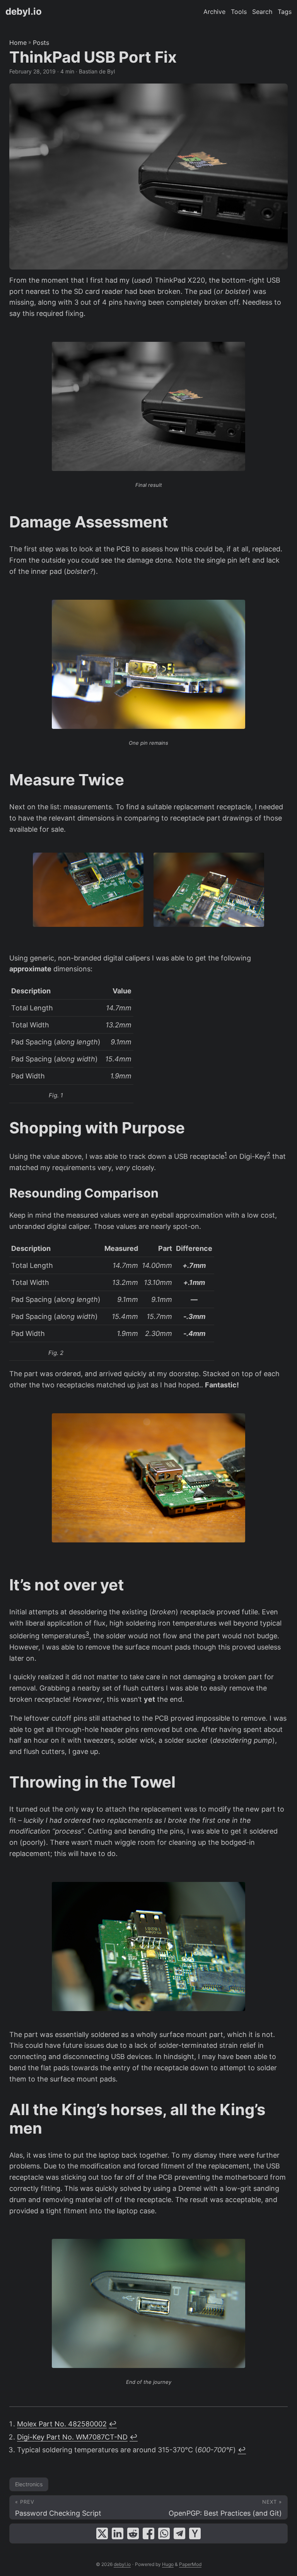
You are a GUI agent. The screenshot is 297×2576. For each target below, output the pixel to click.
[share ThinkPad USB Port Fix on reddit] (133, 2533)
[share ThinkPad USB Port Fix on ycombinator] (195, 2533)
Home (18, 43)
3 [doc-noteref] (87, 1633)
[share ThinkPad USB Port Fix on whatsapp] (164, 2533)
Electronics (29, 2484)
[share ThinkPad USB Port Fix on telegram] (179, 2533)
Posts (41, 43)
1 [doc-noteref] (226, 1154)
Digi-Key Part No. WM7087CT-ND (72, 2437)
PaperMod (190, 2564)
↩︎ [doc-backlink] (113, 2424)
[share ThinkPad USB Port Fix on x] (102, 2533)
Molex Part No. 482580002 (62, 2424)
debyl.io (24, 11)
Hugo (168, 2564)
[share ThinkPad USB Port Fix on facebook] (148, 2533)
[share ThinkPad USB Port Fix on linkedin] (118, 2533)
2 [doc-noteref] (269, 1154)
